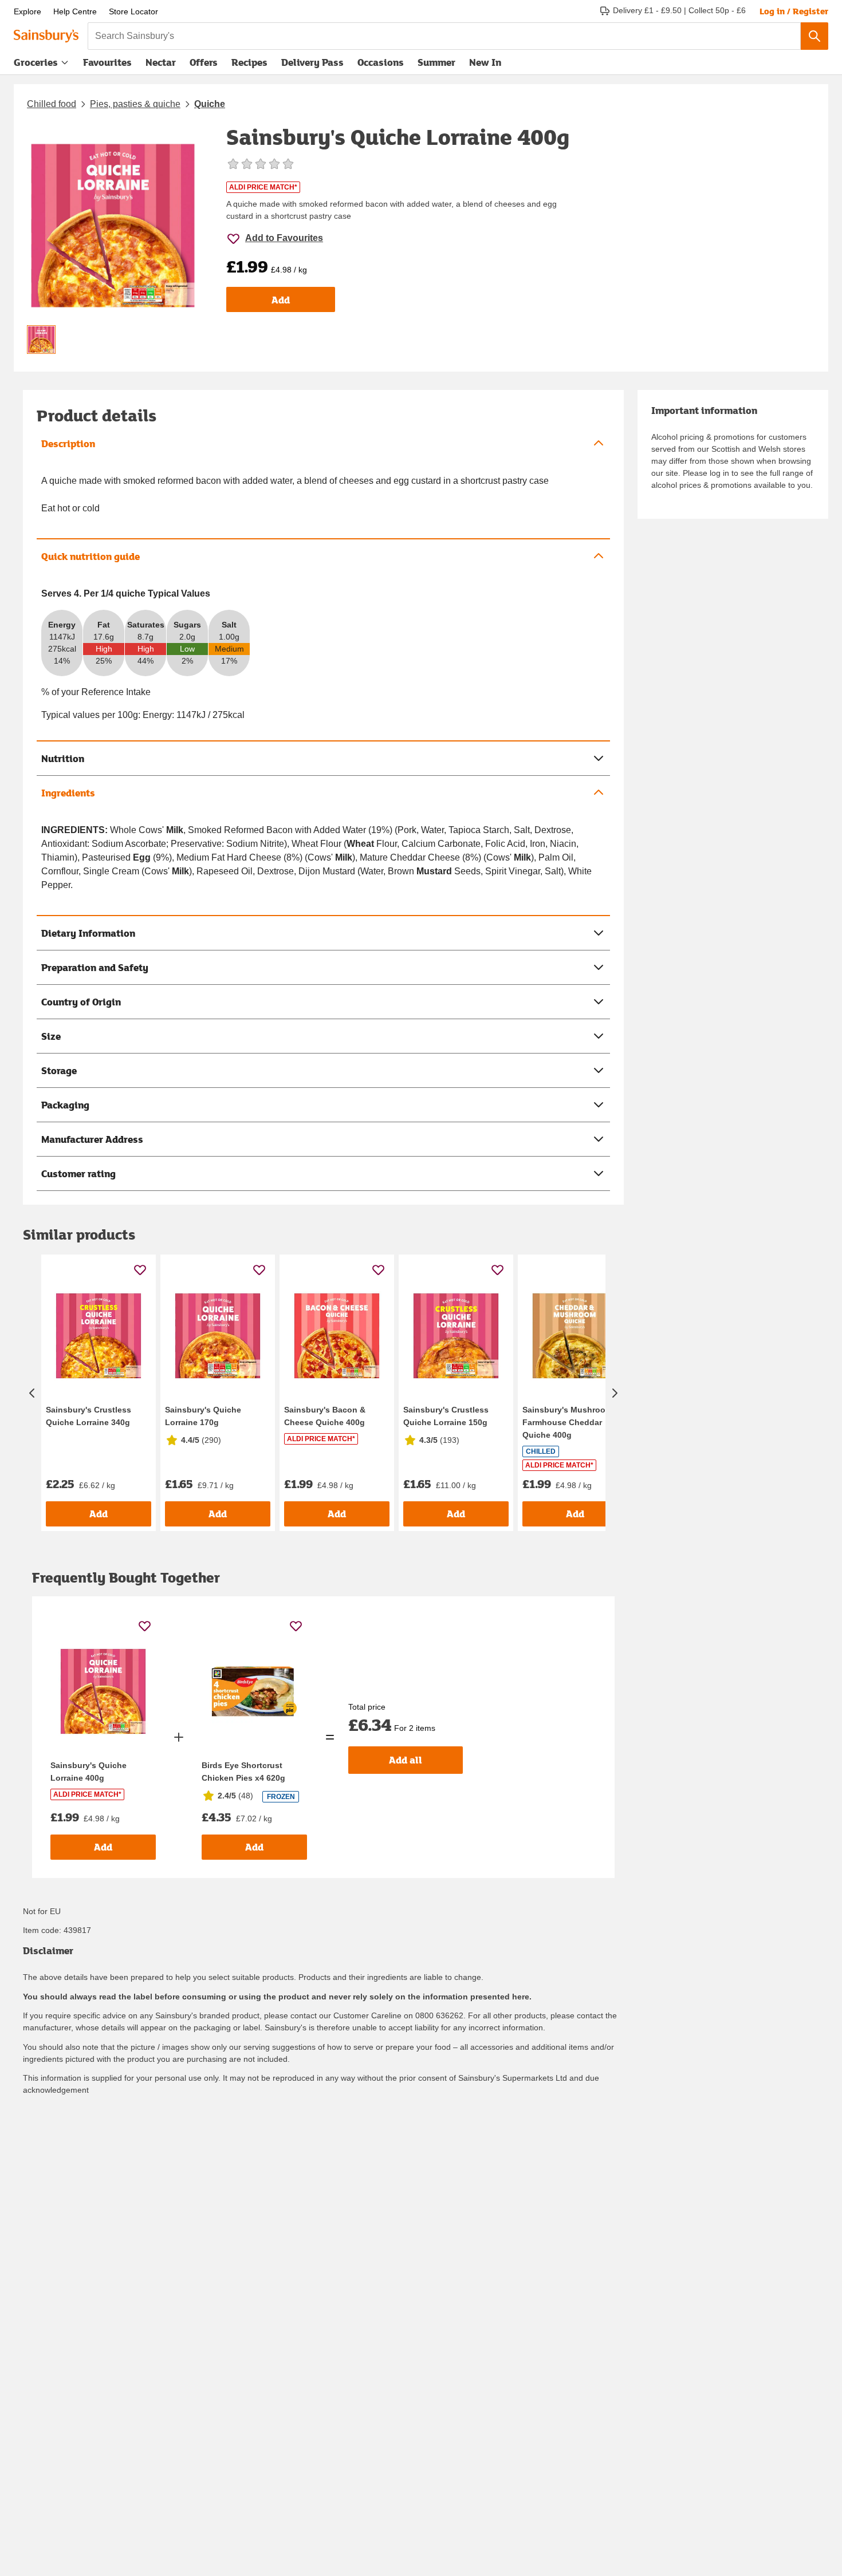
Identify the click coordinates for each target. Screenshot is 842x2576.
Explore (27, 11)
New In (485, 62)
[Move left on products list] (32, 1393)
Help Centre (75, 11)
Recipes (249, 62)
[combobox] (444, 36)
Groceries (36, 62)
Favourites (107, 62)
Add (281, 300)
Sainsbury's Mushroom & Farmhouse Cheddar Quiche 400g (571, 1422)
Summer (436, 62)
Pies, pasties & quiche (135, 104)
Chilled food (52, 104)
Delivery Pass (312, 65)
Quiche (210, 104)
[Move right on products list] (615, 1393)
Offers (204, 62)
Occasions (381, 62)
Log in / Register (794, 11)
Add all (406, 1760)
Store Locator (133, 11)
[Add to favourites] (140, 1270)
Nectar (161, 62)
